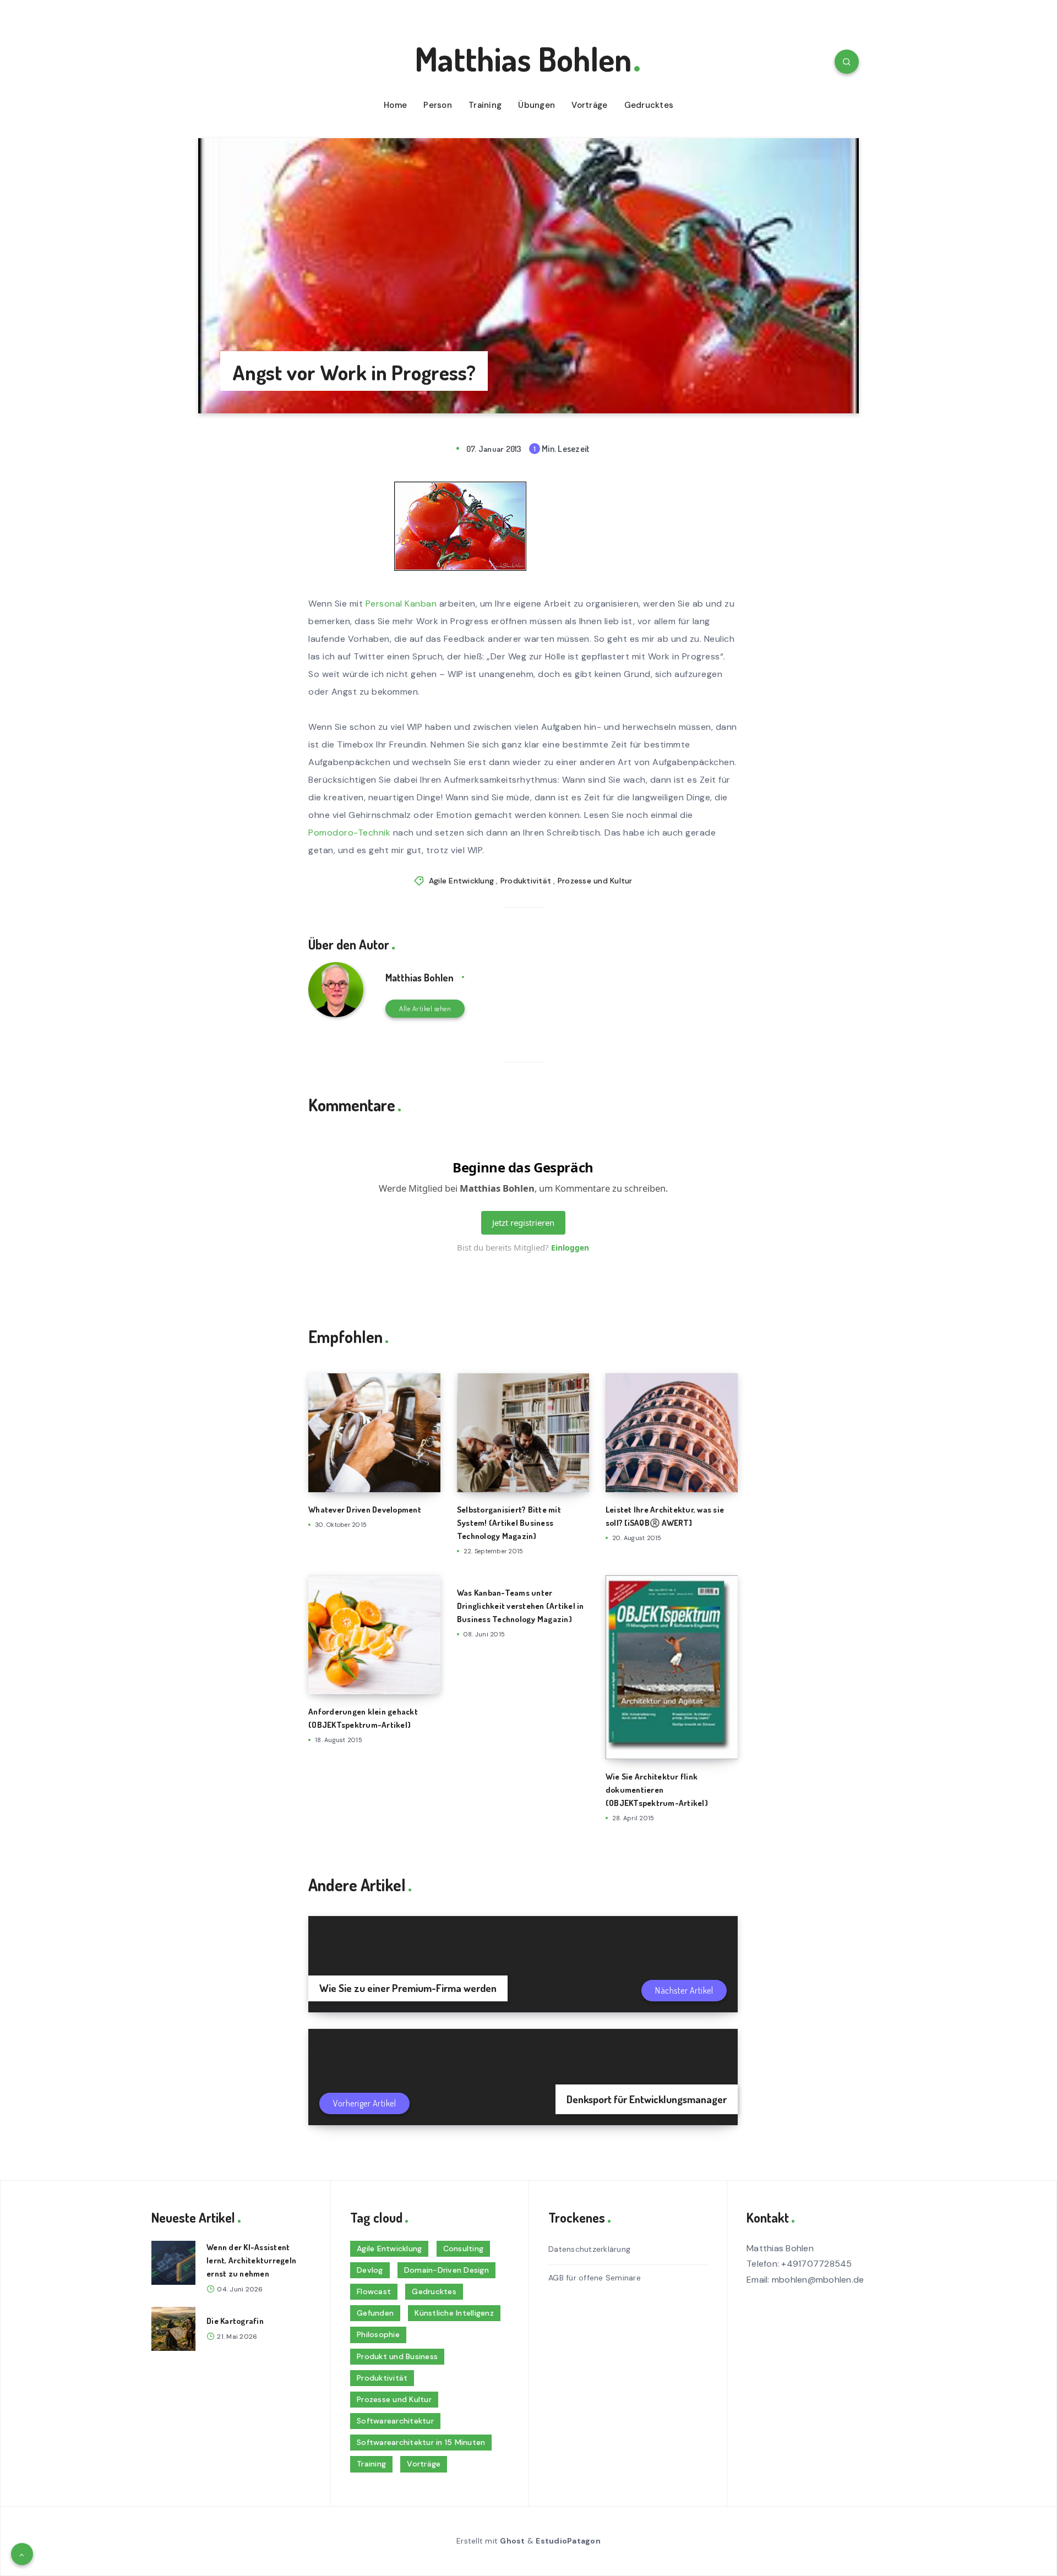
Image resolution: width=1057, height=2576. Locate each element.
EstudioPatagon (568, 2541)
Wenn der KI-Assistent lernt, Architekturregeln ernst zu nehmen (251, 2260)
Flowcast (374, 2291)
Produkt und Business (397, 2356)
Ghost (512, 2541)
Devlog (370, 2270)
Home (395, 105)
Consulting (464, 2248)
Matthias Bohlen (523, 58)
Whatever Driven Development (365, 1510)
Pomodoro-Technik (349, 833)
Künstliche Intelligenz (454, 2313)
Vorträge (589, 105)
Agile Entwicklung (461, 881)
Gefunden (375, 2313)
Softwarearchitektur (395, 2421)
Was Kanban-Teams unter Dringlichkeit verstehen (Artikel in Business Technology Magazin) (521, 1606)
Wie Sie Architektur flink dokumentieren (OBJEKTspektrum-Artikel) (657, 1790)
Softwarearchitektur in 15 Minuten (421, 2442)
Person (438, 105)
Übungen (536, 105)
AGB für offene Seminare (595, 2278)
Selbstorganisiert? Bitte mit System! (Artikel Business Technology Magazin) (509, 1523)
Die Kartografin (235, 2321)
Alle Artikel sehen (425, 1008)
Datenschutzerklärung (589, 2249)
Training (485, 105)
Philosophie (378, 2334)
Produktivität (526, 881)
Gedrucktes (649, 105)
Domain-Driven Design (446, 2270)
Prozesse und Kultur (595, 881)
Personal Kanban (402, 604)
